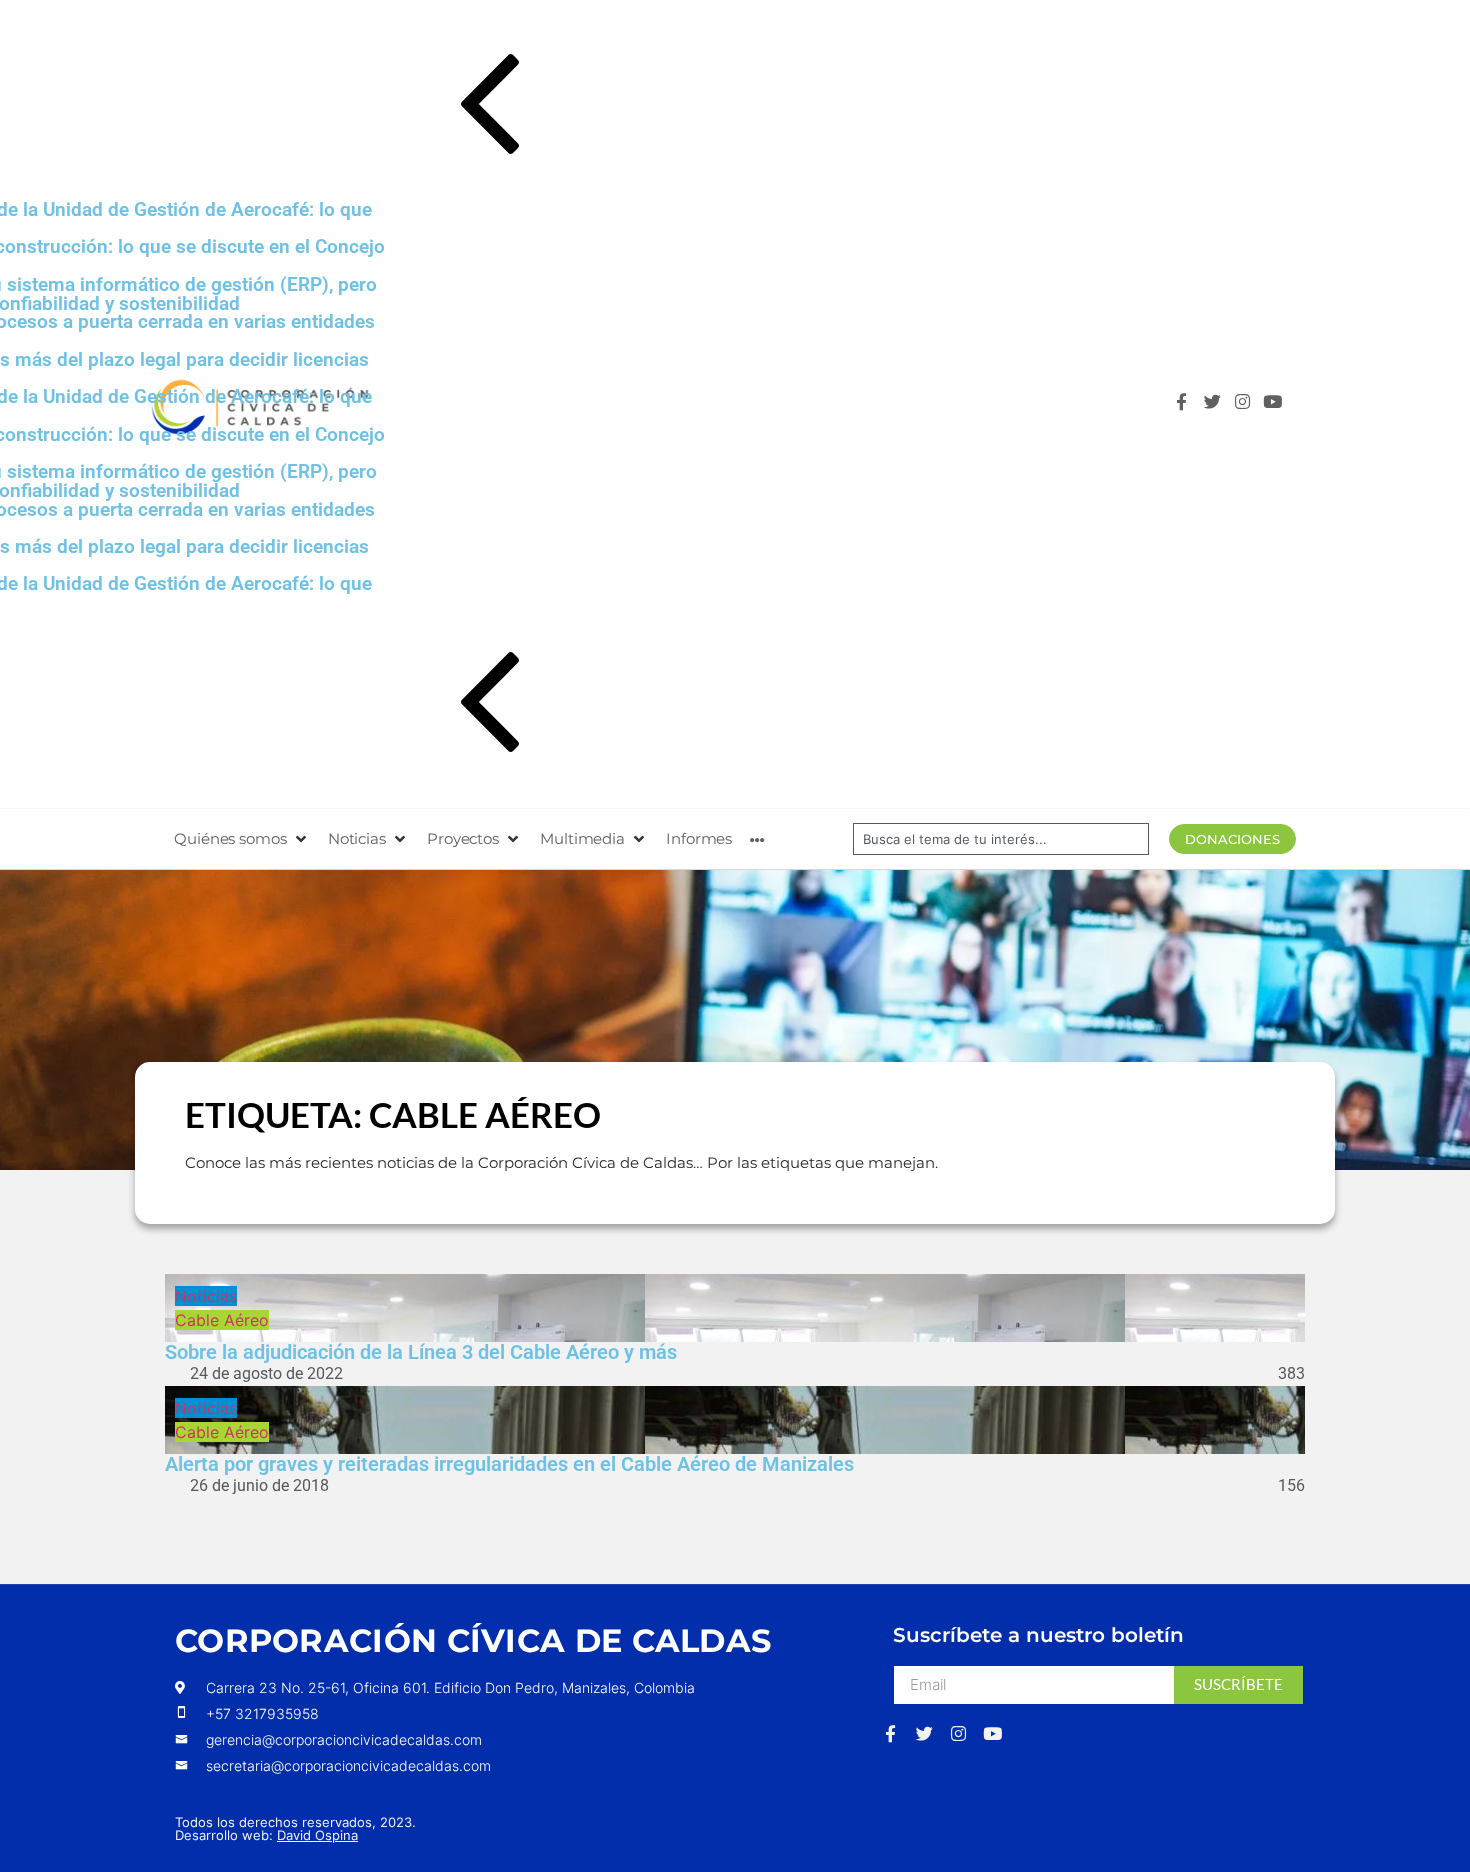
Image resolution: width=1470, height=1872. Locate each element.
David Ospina (317, 1835)
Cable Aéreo (222, 1320)
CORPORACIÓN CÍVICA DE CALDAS (473, 1640)
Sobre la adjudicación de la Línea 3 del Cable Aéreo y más (421, 1352)
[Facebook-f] (1186, 406)
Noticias (206, 1296)
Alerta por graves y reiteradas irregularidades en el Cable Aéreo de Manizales (509, 1464)
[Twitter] (1217, 406)
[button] (753, 108)
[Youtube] (1277, 406)
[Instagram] (1247, 406)
